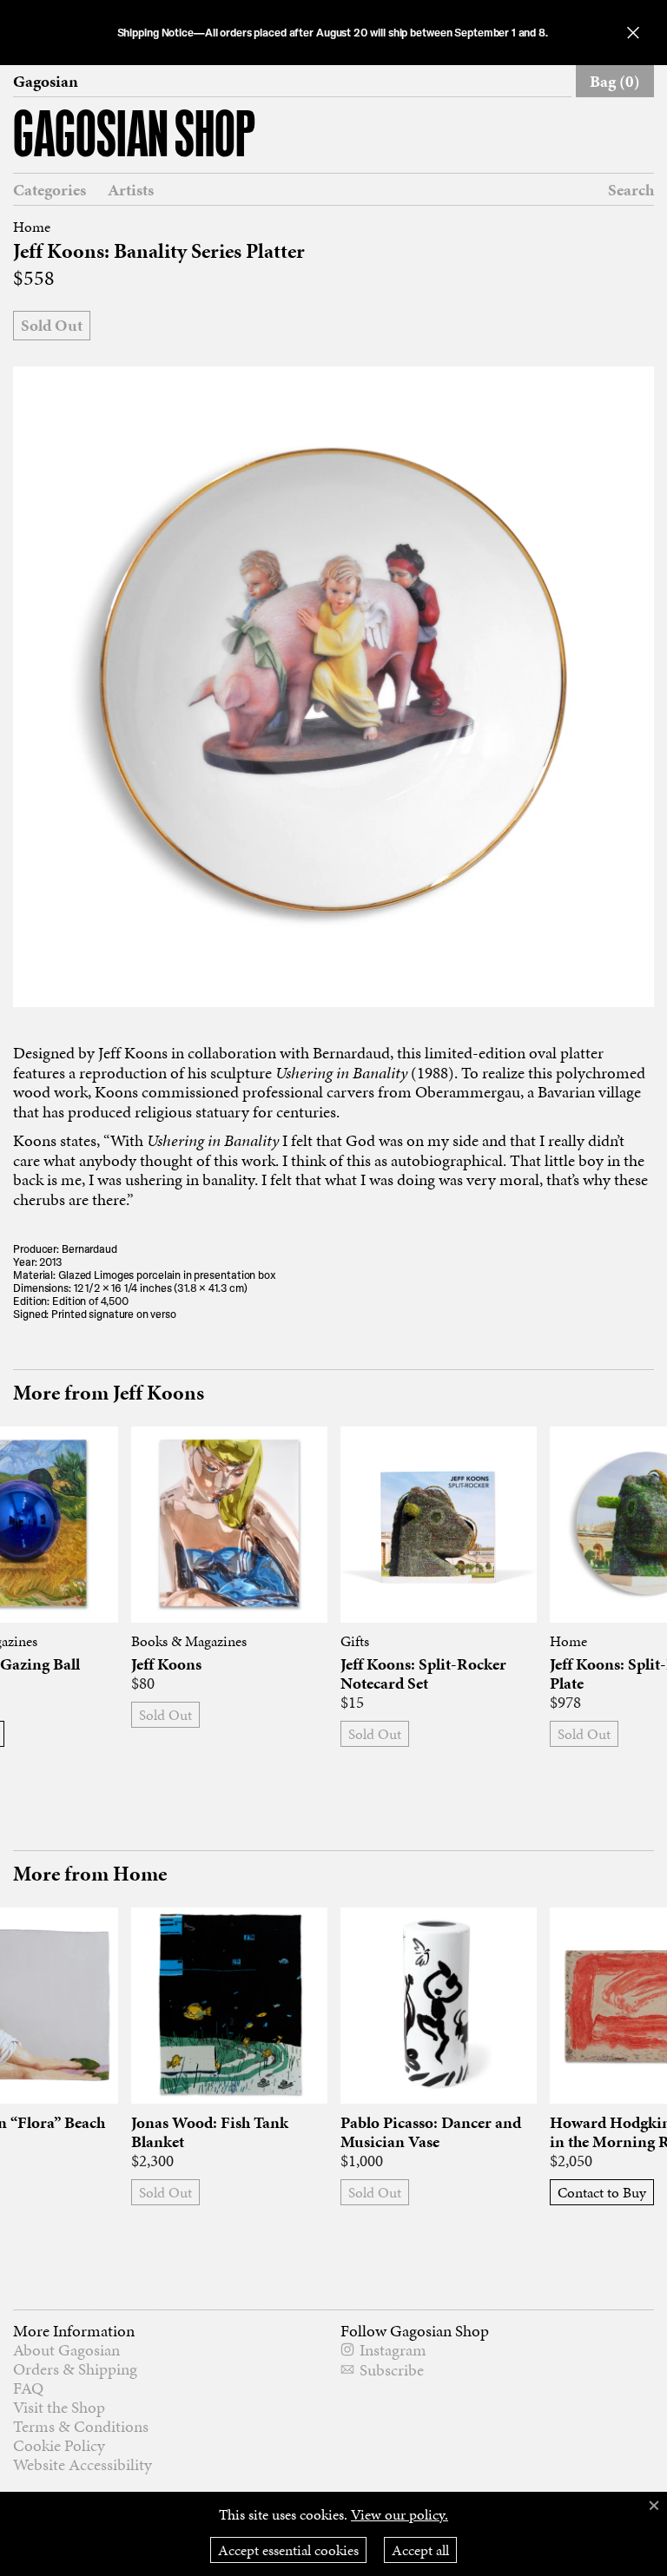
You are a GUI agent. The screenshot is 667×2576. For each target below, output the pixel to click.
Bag (615, 81)
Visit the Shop (59, 2407)
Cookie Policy (59, 2445)
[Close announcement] (633, 33)
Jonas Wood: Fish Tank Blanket (210, 2132)
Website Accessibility (83, 2464)
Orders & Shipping (75, 2369)
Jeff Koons (166, 1664)
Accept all (420, 2550)
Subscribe (392, 2370)
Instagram (393, 2350)
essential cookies (288, 2550)
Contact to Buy (602, 2192)
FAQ (28, 2388)
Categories (50, 190)
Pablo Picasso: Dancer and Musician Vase (431, 2132)
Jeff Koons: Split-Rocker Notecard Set (423, 1674)
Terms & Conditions (81, 2426)
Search (631, 190)
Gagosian (46, 82)
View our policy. (400, 2514)
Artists (131, 190)
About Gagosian (66, 2350)
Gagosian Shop (134, 138)
